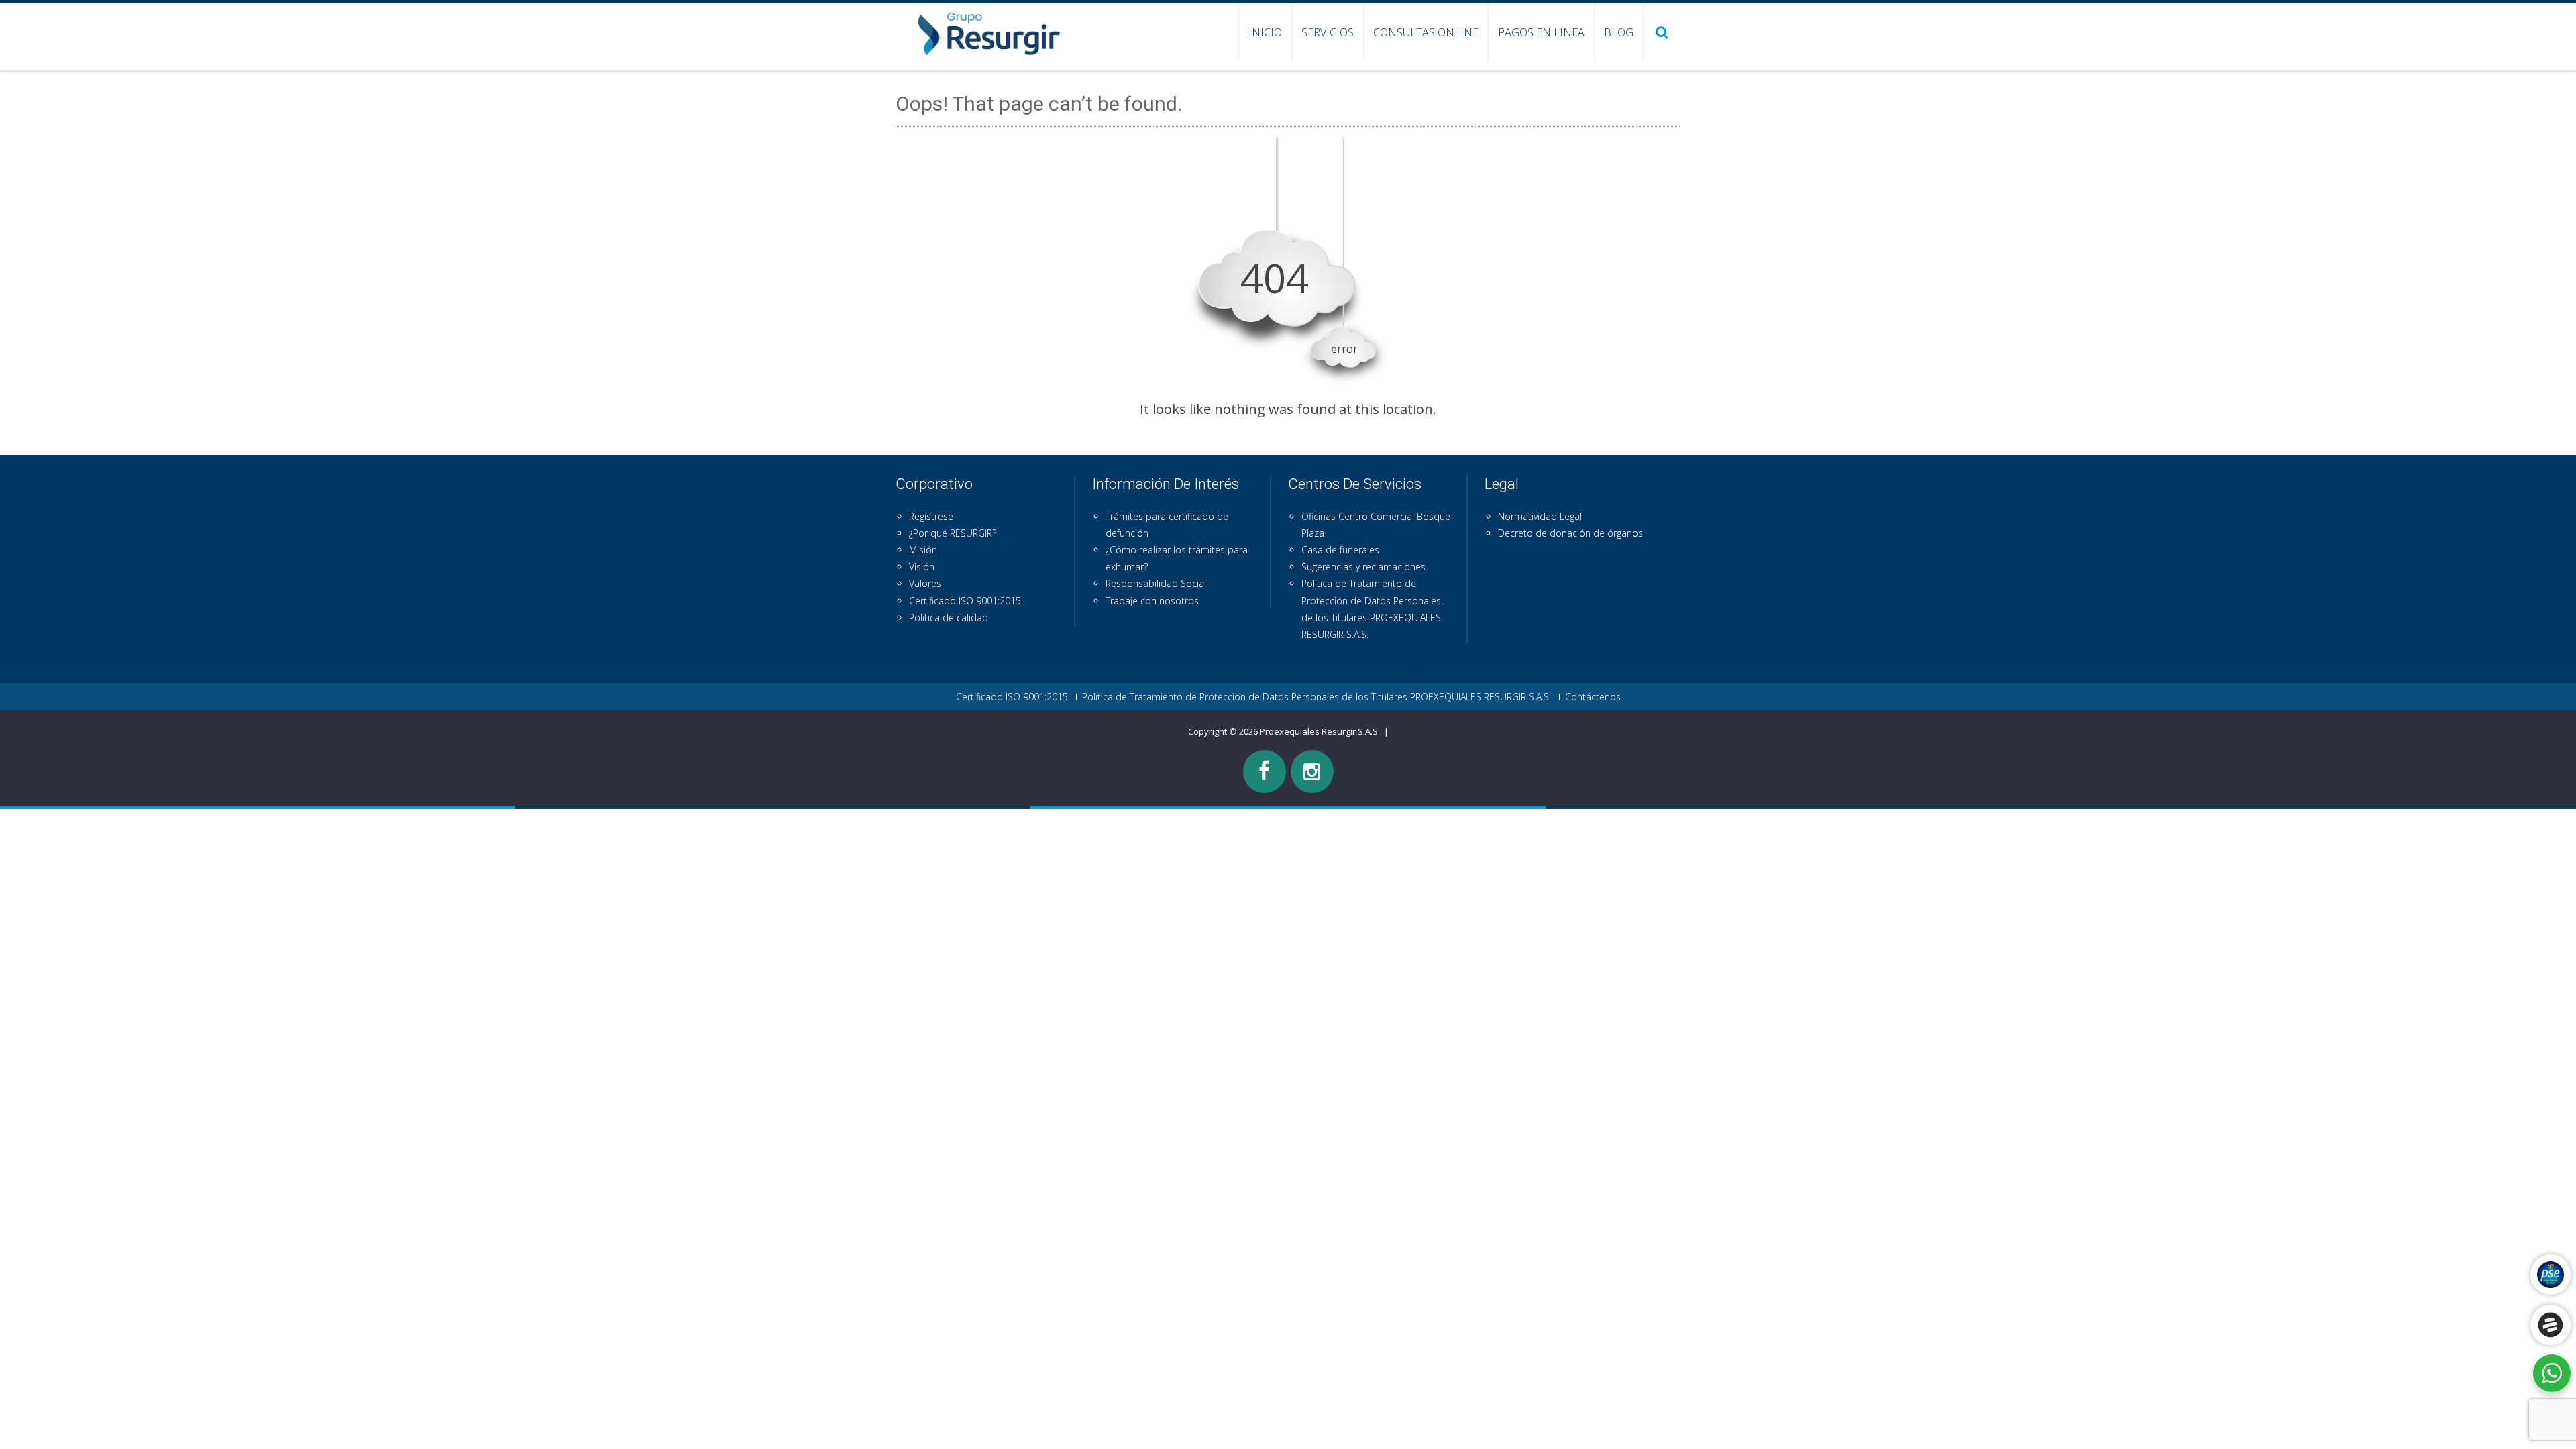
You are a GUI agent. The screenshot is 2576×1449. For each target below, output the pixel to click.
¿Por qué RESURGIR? (953, 533)
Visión (922, 567)
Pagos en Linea (1541, 32)
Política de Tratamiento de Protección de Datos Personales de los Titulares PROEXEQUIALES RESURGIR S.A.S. (1317, 697)
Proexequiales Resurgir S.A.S (1320, 731)
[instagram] (1312, 771)
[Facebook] (1265, 771)
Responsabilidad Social (1156, 583)
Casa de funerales (1340, 550)
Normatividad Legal (1540, 516)
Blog (1619, 32)
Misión (923, 550)
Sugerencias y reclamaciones (1363, 567)
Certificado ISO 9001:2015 (965, 601)
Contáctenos (1593, 697)
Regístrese (931, 516)
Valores (925, 583)
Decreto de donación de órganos (1570, 533)
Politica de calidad (949, 618)
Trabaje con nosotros (1152, 601)
